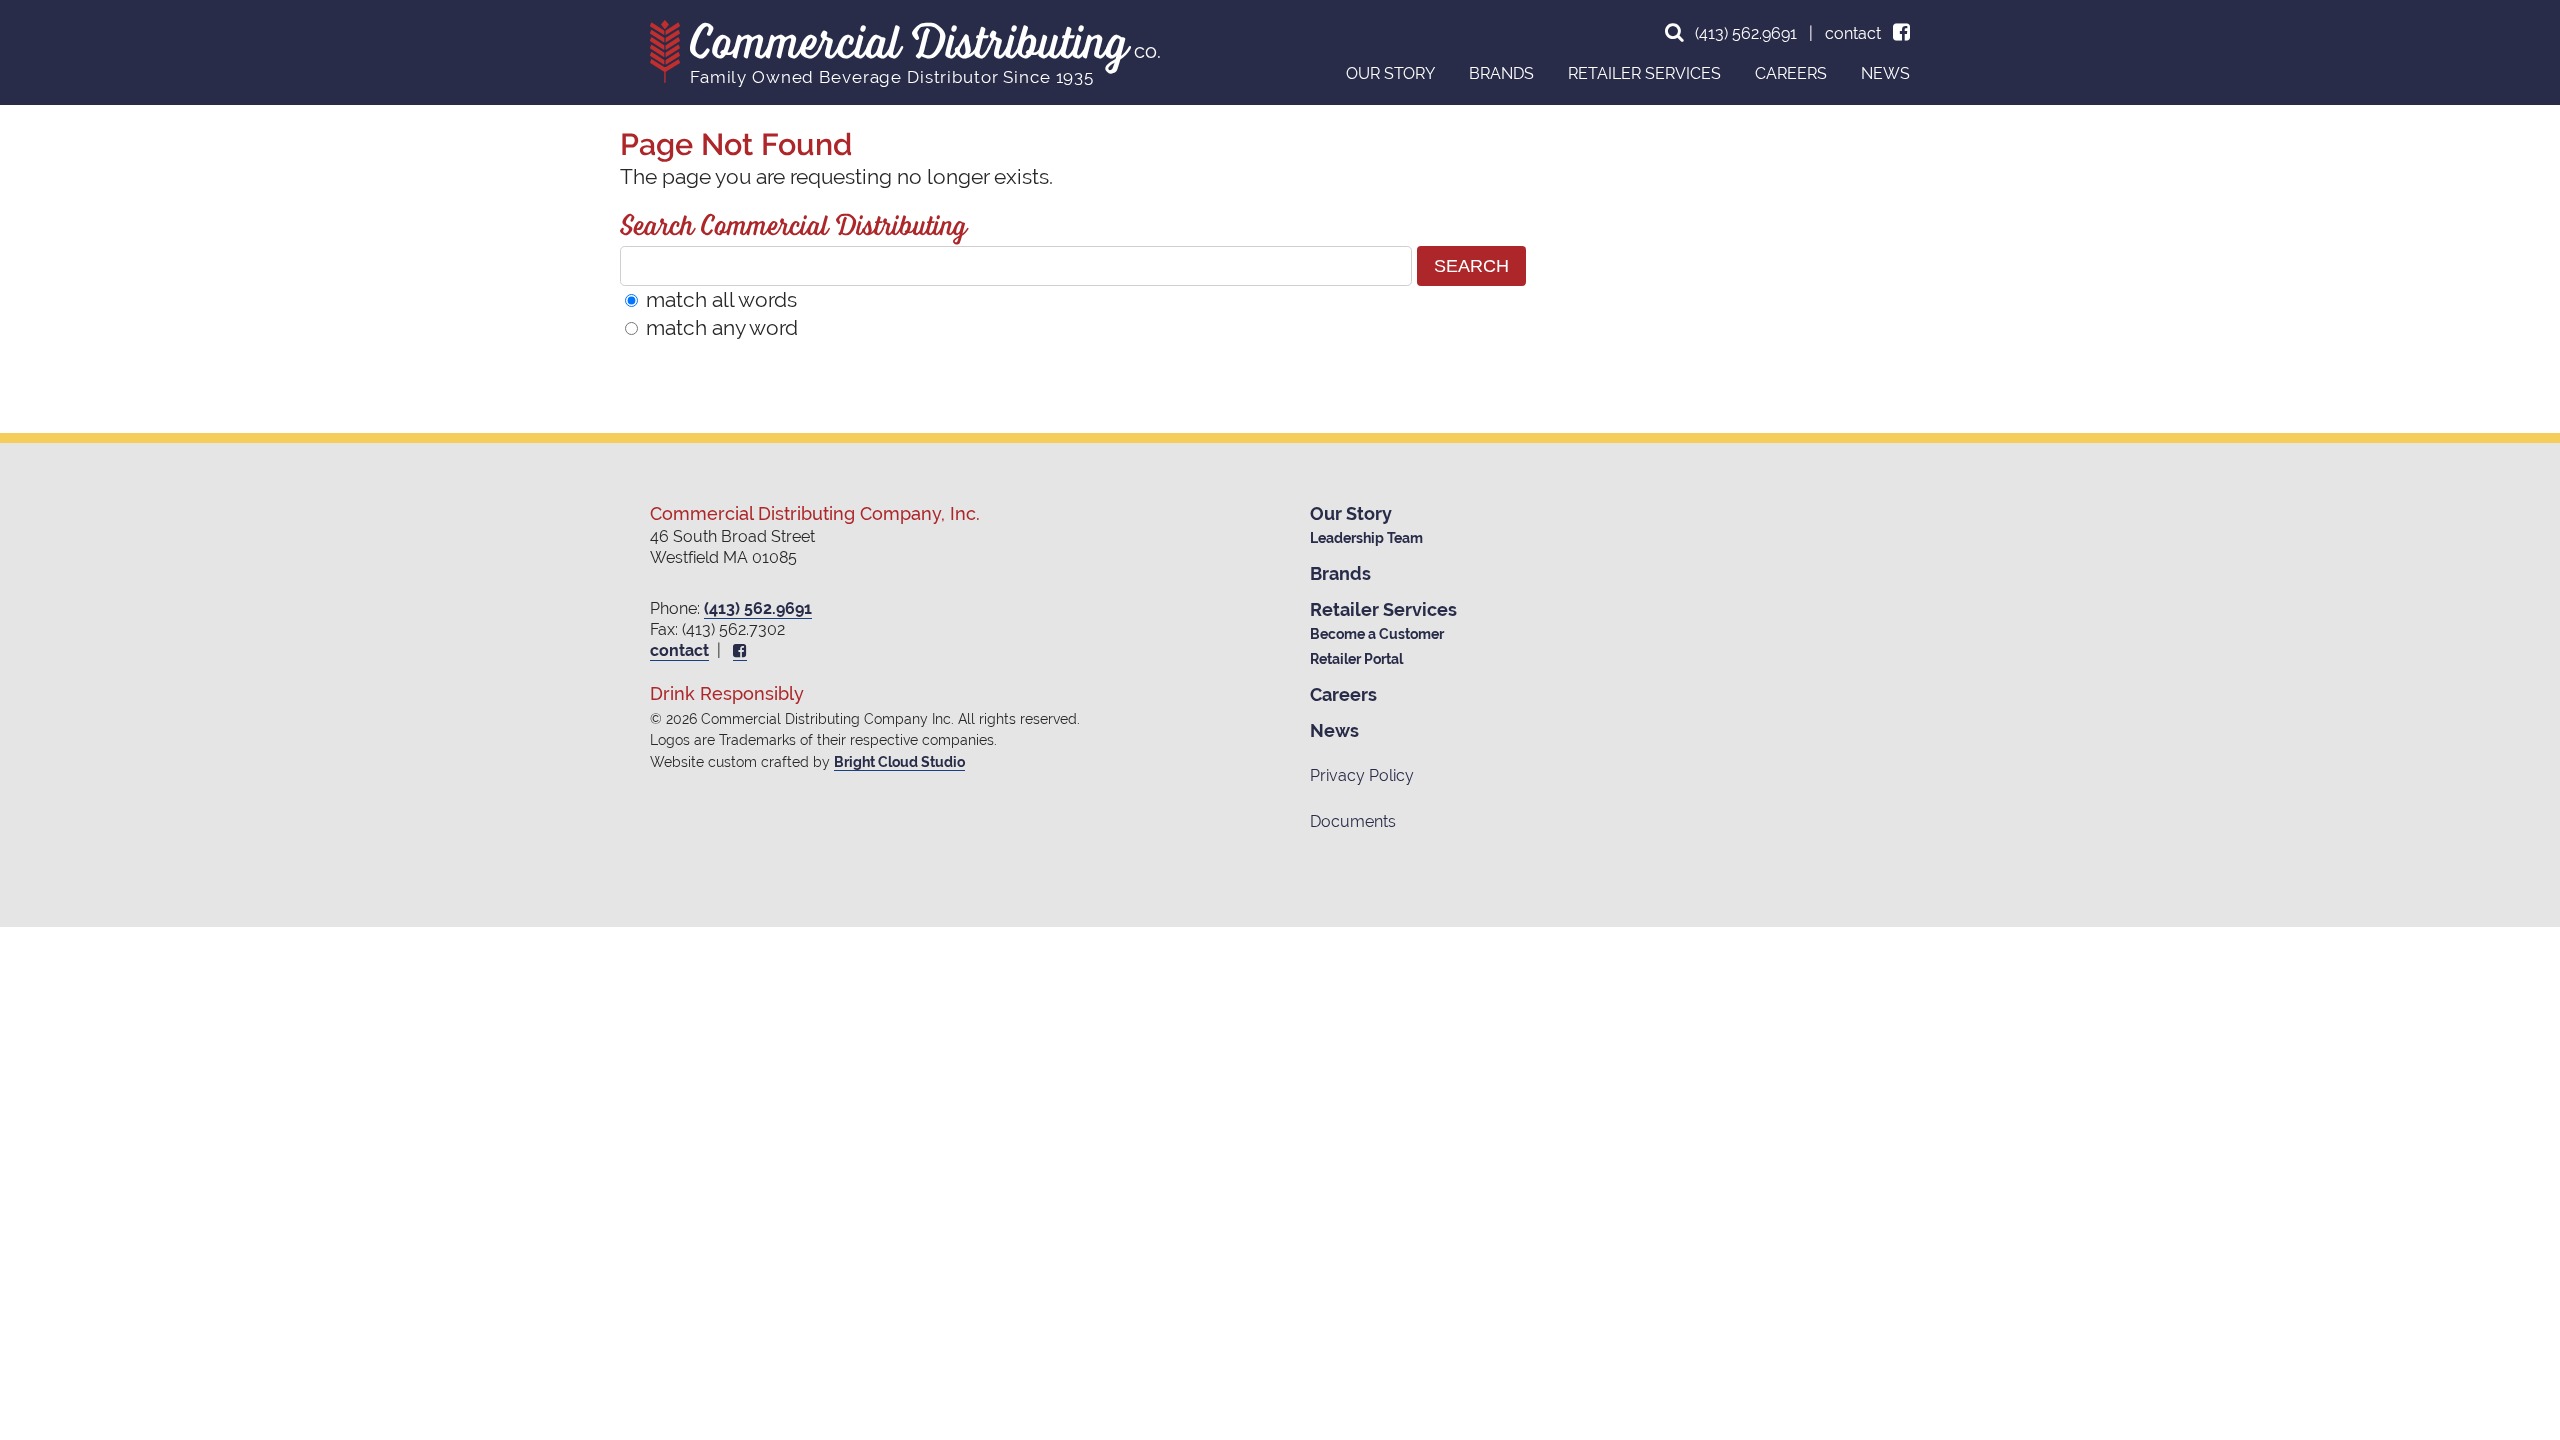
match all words (721, 299)
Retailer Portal (1356, 659)
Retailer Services (1383, 609)
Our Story (1351, 513)
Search (1471, 265)
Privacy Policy (1362, 775)
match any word (722, 327)
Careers (1343, 694)
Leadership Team (1366, 538)
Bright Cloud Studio (899, 762)
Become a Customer (1377, 634)
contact (1853, 33)
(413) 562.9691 (1746, 33)
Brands (1340, 573)
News (1334, 730)
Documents (1353, 821)
